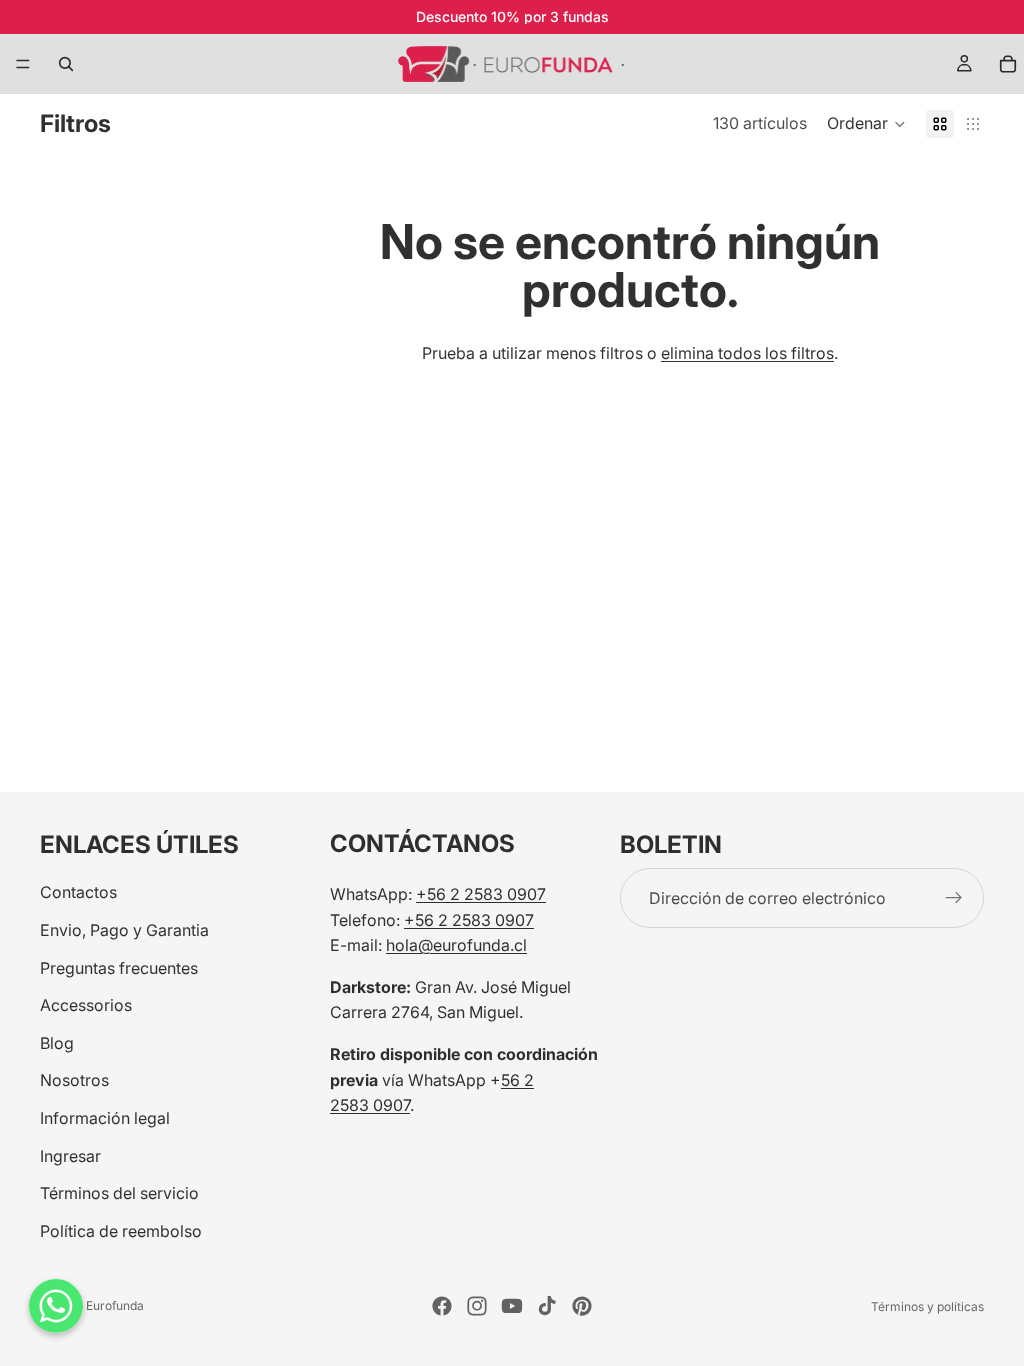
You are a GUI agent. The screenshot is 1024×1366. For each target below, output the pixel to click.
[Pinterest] (582, 1306)
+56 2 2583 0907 (481, 894)
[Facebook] (442, 1306)
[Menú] (23, 64)
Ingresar (70, 1155)
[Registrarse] (954, 898)
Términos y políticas (927, 1306)
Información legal (105, 1118)
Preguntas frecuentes (119, 967)
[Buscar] (66, 64)
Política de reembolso (121, 1230)
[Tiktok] (547, 1306)
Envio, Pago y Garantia (124, 930)
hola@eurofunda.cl (456, 945)
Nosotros (74, 1080)
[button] (866, 124)
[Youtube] (512, 1306)
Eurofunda (115, 1305)
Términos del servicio (119, 1193)
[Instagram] (477, 1306)
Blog (57, 1042)
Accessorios (86, 1005)
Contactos (78, 892)
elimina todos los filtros (747, 353)
